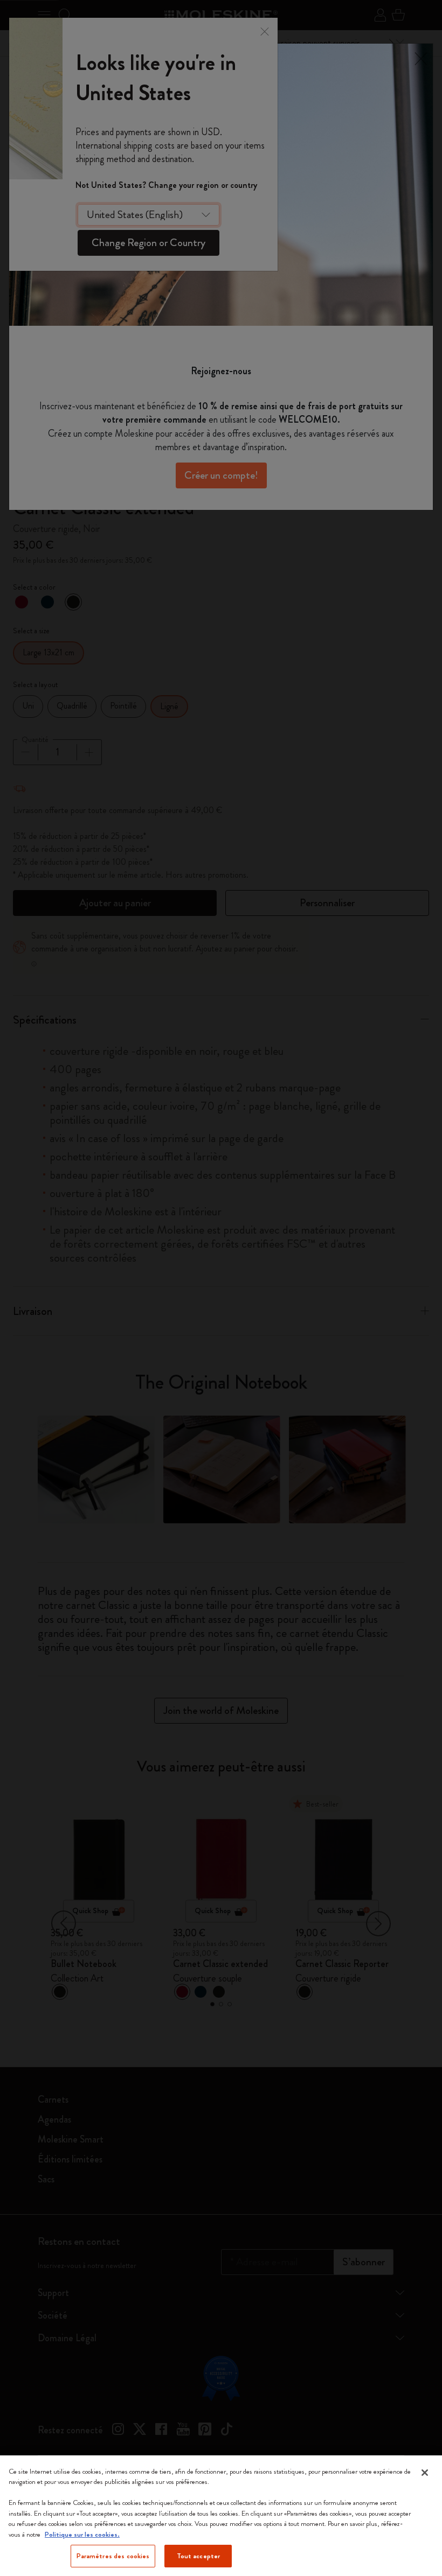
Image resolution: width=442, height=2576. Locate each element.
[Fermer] (425, 2473)
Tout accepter (199, 2556)
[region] (221, 2516)
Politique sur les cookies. (82, 2534)
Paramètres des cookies (113, 2556)
